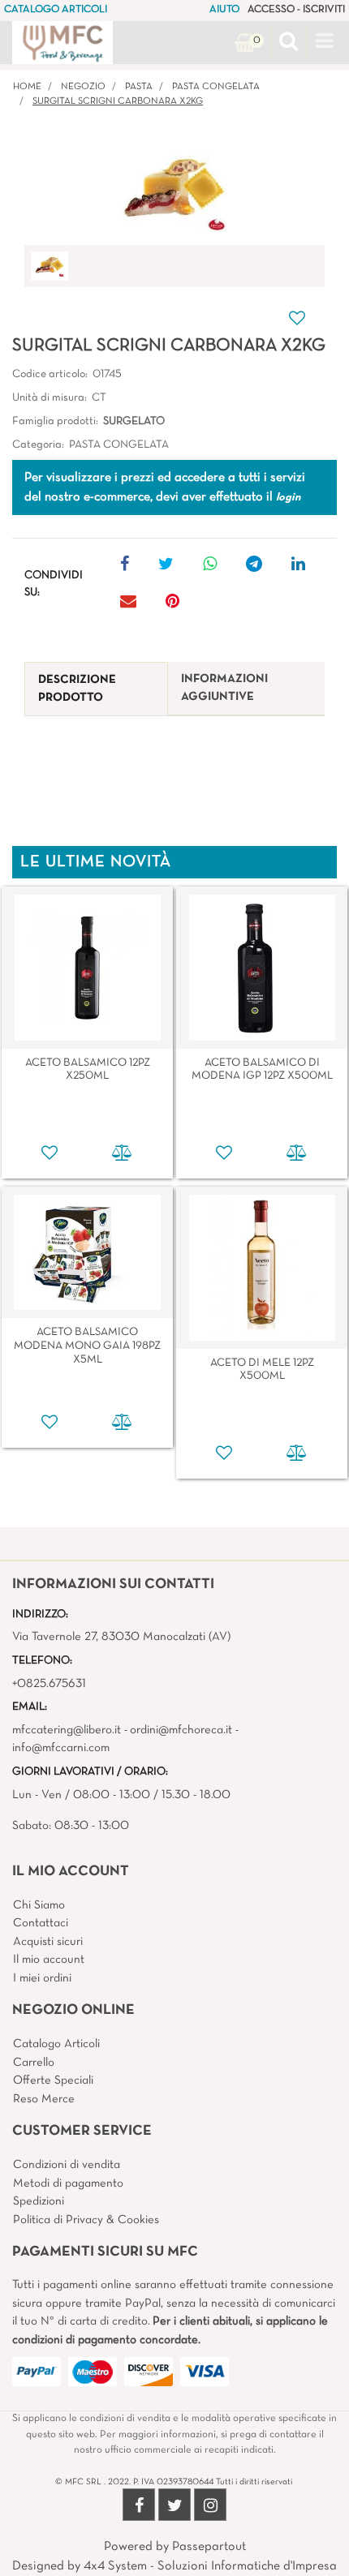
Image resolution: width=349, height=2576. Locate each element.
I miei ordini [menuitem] (42, 1978)
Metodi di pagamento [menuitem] (68, 2183)
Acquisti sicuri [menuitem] (48, 1942)
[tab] (96, 689)
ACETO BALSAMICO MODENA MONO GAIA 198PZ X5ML (87, 1346)
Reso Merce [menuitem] (44, 2099)
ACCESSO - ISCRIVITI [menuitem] (296, 10)
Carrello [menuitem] (34, 2063)
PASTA (139, 87)
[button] (175, 191)
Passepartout (209, 2547)
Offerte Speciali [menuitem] (53, 2080)
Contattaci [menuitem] (41, 1923)
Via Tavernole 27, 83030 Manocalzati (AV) (121, 1637)
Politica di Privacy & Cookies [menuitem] (86, 2220)
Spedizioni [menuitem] (39, 2201)
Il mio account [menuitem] (49, 1960)
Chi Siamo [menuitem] (39, 1905)
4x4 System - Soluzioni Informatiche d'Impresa (210, 2566)
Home (27, 87)
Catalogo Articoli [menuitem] (56, 2044)
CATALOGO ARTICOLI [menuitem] (56, 10)
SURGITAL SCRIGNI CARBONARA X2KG (118, 101)
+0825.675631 (49, 1684)
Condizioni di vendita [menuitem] (67, 2165)
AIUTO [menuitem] (224, 10)
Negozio (83, 87)
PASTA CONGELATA (216, 87)
